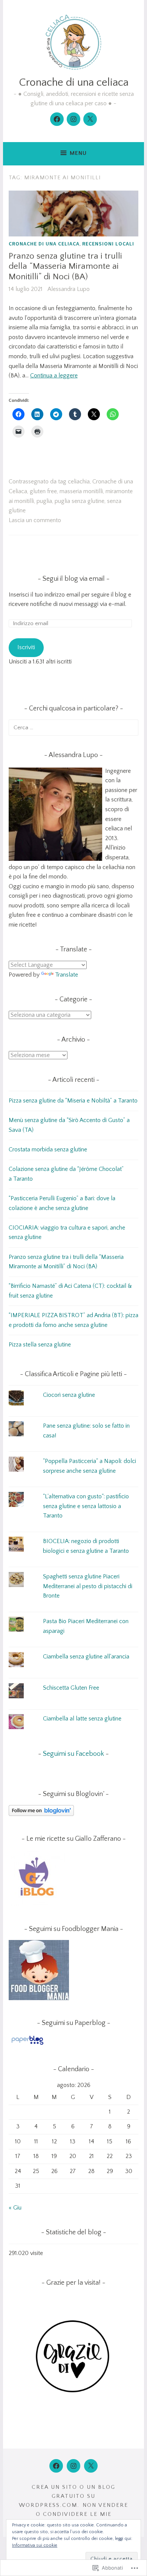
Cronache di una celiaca (74, 83)
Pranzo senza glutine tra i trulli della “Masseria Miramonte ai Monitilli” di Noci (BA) (65, 266)
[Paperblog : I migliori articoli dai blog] (27, 2044)
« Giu (15, 2208)
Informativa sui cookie (35, 2545)
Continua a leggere (54, 376)
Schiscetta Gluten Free (71, 1688)
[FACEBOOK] (56, 2466)
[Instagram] (73, 119)
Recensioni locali (108, 244)
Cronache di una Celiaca (44, 244)
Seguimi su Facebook (73, 1754)
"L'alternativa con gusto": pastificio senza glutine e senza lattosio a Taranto (86, 1506)
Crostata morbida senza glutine (48, 1149)
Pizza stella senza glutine (40, 1345)
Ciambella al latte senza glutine (82, 1719)
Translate (67, 975)
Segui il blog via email (74, 579)
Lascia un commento (35, 520)
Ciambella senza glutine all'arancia (86, 1657)
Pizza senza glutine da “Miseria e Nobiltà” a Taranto (73, 1101)
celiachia (79, 482)
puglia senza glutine (80, 501)
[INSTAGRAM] (73, 2466)
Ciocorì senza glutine (69, 1395)
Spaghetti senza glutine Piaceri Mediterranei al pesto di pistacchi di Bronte (88, 1586)
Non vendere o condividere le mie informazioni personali (79, 2514)
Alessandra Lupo (69, 289)
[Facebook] (57, 119)
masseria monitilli (81, 491)
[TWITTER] (91, 2466)
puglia (44, 501)
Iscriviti (26, 647)
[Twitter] (90, 119)
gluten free (43, 491)
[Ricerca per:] (73, 727)
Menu (78, 153)
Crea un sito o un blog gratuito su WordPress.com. (67, 2496)
